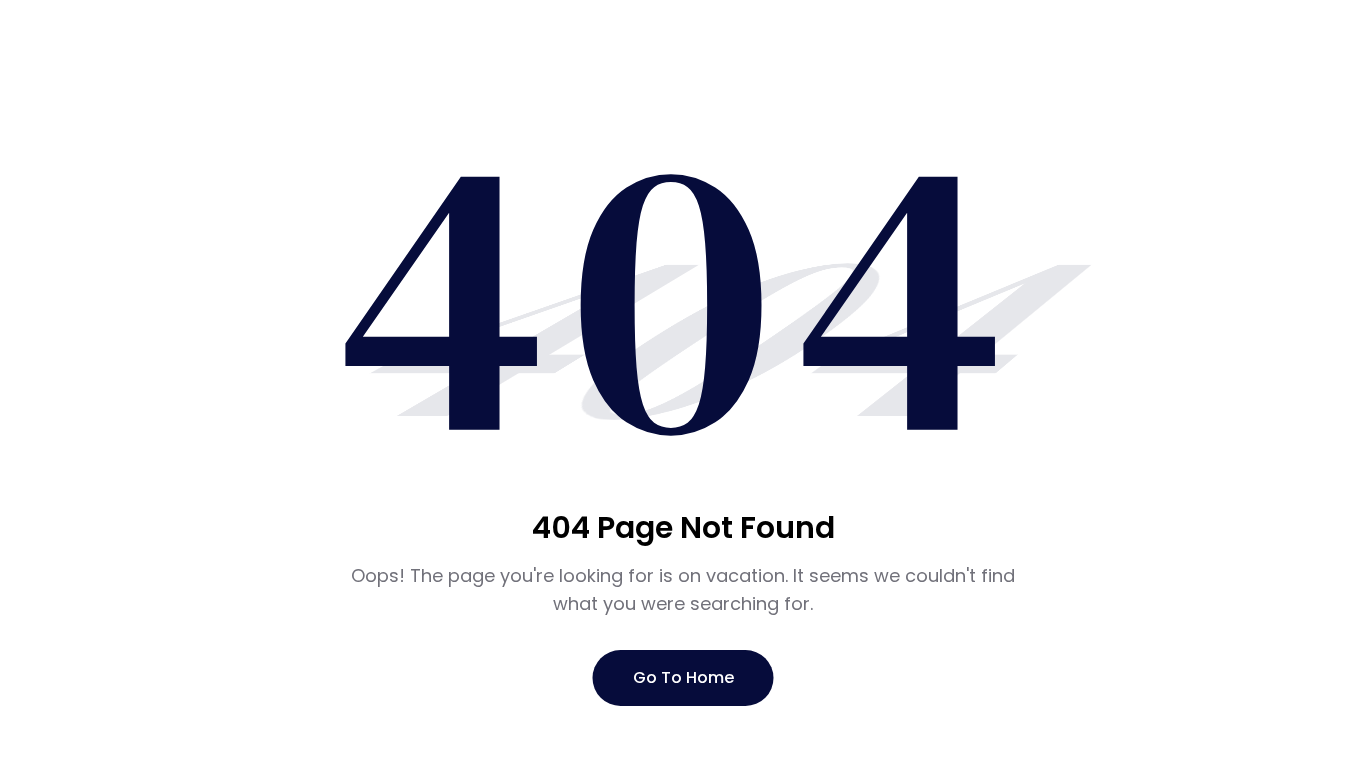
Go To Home (683, 677)
